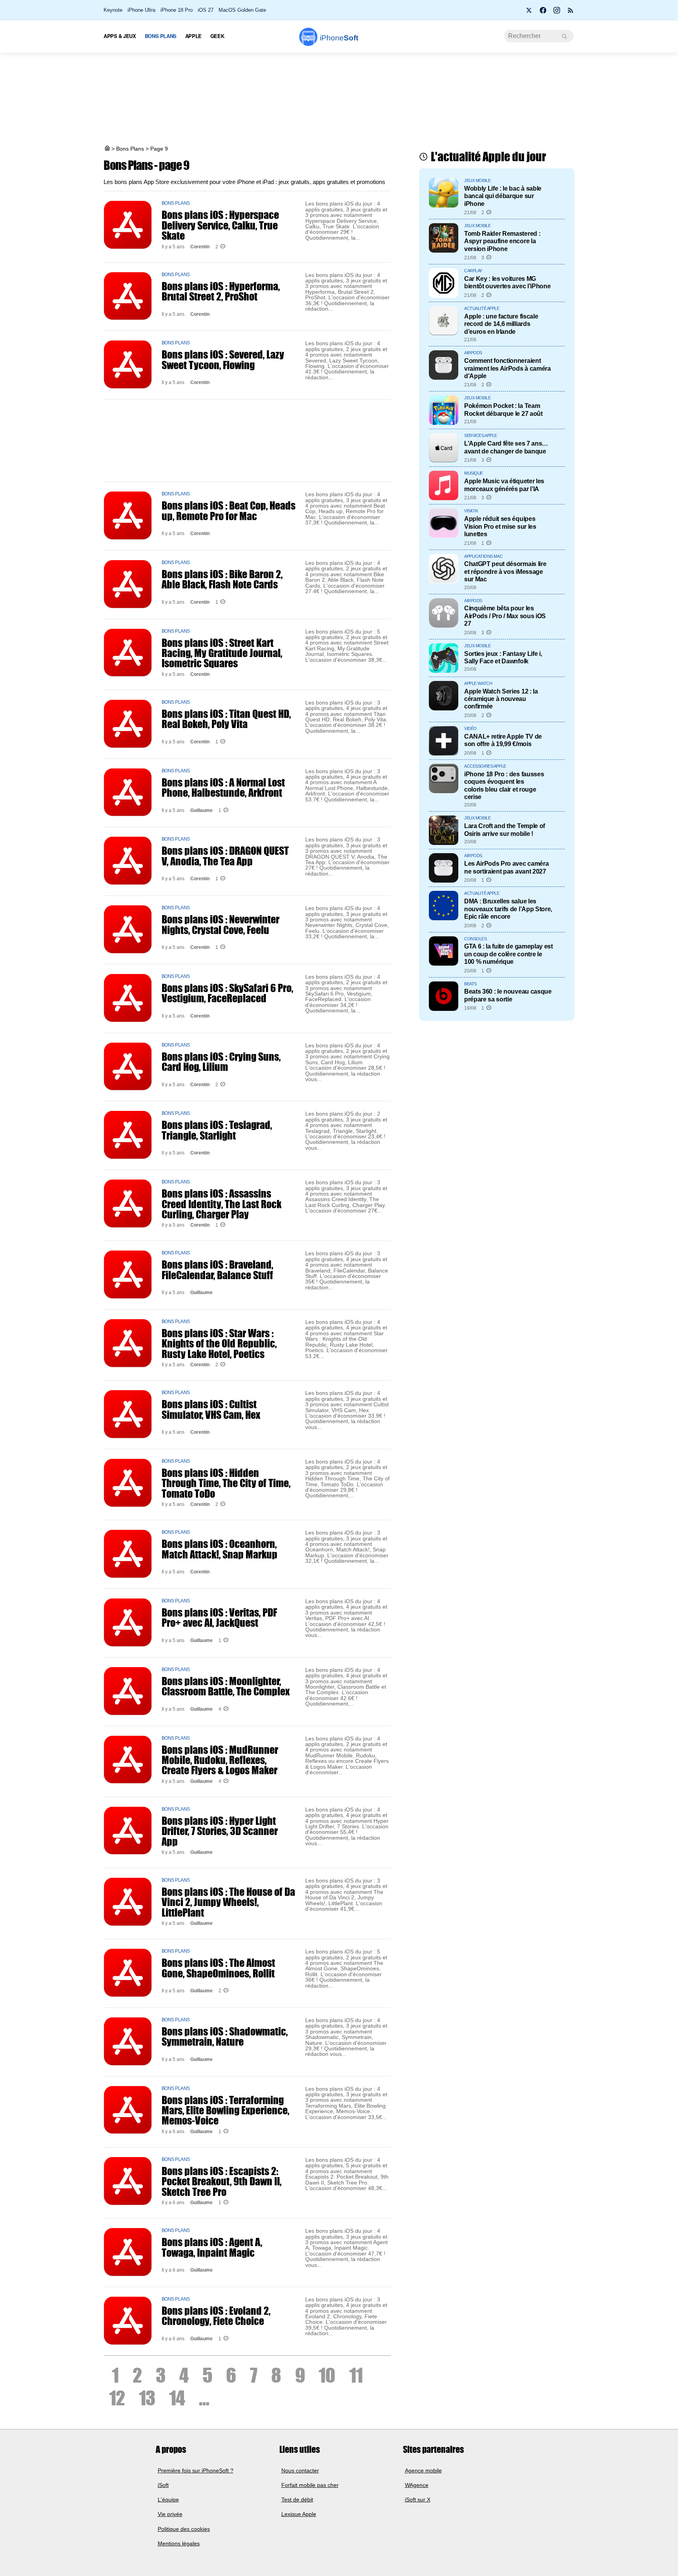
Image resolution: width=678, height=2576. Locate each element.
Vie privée (170, 2514)
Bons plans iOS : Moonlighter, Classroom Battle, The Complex (226, 1686)
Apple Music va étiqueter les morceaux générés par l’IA (504, 485)
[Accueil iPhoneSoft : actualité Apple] (107, 149)
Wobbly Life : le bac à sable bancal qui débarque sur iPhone (503, 196)
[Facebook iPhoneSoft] (543, 13)
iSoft (163, 2485)
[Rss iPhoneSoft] (570, 13)
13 (147, 2398)
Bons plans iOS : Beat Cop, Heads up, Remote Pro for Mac (229, 510)
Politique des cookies (184, 2529)
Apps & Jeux (120, 36)
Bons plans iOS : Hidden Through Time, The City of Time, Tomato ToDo (226, 1483)
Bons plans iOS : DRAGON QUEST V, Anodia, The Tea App (225, 856)
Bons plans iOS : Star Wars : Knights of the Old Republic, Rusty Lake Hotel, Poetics (219, 1343)
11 (356, 2375)
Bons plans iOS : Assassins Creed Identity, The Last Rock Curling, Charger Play (221, 1204)
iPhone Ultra (141, 10)
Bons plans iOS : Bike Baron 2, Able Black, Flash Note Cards (222, 579)
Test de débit (297, 2500)
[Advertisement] (339, 100)
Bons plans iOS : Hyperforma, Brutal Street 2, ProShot (221, 291)
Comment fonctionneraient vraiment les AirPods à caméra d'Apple (508, 368)
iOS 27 (206, 10)
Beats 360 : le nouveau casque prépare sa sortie (508, 995)
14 (177, 2398)
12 (117, 2398)
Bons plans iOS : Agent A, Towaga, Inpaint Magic (212, 2247)
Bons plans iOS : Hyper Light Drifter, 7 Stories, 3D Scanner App (220, 1831)
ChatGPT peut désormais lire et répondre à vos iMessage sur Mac (505, 571)
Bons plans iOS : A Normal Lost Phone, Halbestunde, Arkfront (223, 787)
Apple (193, 36)
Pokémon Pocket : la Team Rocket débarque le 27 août (503, 409)
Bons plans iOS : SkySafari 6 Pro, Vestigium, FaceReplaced (227, 993)
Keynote (113, 10)
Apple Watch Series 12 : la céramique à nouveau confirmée (501, 699)
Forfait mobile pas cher (310, 2485)
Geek (217, 36)
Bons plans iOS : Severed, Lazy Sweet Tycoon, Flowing (223, 359)
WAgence (417, 2485)
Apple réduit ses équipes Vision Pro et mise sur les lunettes (500, 526)
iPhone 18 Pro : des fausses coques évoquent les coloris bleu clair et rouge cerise (504, 785)
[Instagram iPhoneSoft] (557, 13)
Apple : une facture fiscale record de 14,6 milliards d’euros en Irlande (501, 324)
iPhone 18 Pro (177, 10)
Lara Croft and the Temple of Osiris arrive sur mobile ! (505, 829)
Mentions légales (179, 2543)
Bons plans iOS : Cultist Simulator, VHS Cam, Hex (211, 1409)
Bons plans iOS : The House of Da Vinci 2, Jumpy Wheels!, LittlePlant (228, 1902)
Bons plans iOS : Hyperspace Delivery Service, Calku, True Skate (220, 225)
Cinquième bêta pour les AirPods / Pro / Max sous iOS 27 (505, 616)
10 (327, 2375)
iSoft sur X (418, 2500)
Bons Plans (161, 36)
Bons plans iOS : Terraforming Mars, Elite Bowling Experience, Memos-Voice (225, 2110)
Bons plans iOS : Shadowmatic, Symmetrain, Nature (225, 2036)
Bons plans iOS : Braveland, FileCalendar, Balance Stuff (217, 1269)
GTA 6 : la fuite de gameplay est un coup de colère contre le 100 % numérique (508, 954)
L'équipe (168, 2500)
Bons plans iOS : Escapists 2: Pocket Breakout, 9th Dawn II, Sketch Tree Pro (221, 2181)
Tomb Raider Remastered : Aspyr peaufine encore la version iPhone (502, 241)
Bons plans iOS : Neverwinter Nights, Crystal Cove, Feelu (221, 924)
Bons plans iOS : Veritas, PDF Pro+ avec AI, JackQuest (219, 1617)
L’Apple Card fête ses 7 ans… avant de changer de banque (506, 447)
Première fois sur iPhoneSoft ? (196, 2470)
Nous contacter (300, 2470)
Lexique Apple (299, 2514)
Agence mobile (423, 2470)
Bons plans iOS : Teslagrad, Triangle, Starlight (217, 1130)
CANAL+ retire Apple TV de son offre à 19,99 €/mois (503, 740)
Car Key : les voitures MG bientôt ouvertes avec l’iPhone (507, 282)
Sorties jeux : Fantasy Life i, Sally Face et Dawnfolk (503, 657)
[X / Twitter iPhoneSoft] (529, 13)
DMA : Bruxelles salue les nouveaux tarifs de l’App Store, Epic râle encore (508, 909)
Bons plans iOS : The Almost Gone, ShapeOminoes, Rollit (218, 1968)
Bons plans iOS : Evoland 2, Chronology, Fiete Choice (216, 2316)
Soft (339, 38)
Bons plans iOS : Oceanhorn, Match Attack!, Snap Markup (220, 1549)
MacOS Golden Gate (242, 10)
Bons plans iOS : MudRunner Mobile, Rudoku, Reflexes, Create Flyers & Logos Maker (220, 1760)
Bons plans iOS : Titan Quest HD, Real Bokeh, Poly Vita (226, 719)
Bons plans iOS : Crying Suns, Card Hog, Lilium (221, 1061)
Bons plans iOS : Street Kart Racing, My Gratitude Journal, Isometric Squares (222, 653)
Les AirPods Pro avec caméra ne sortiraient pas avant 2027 (506, 867)
